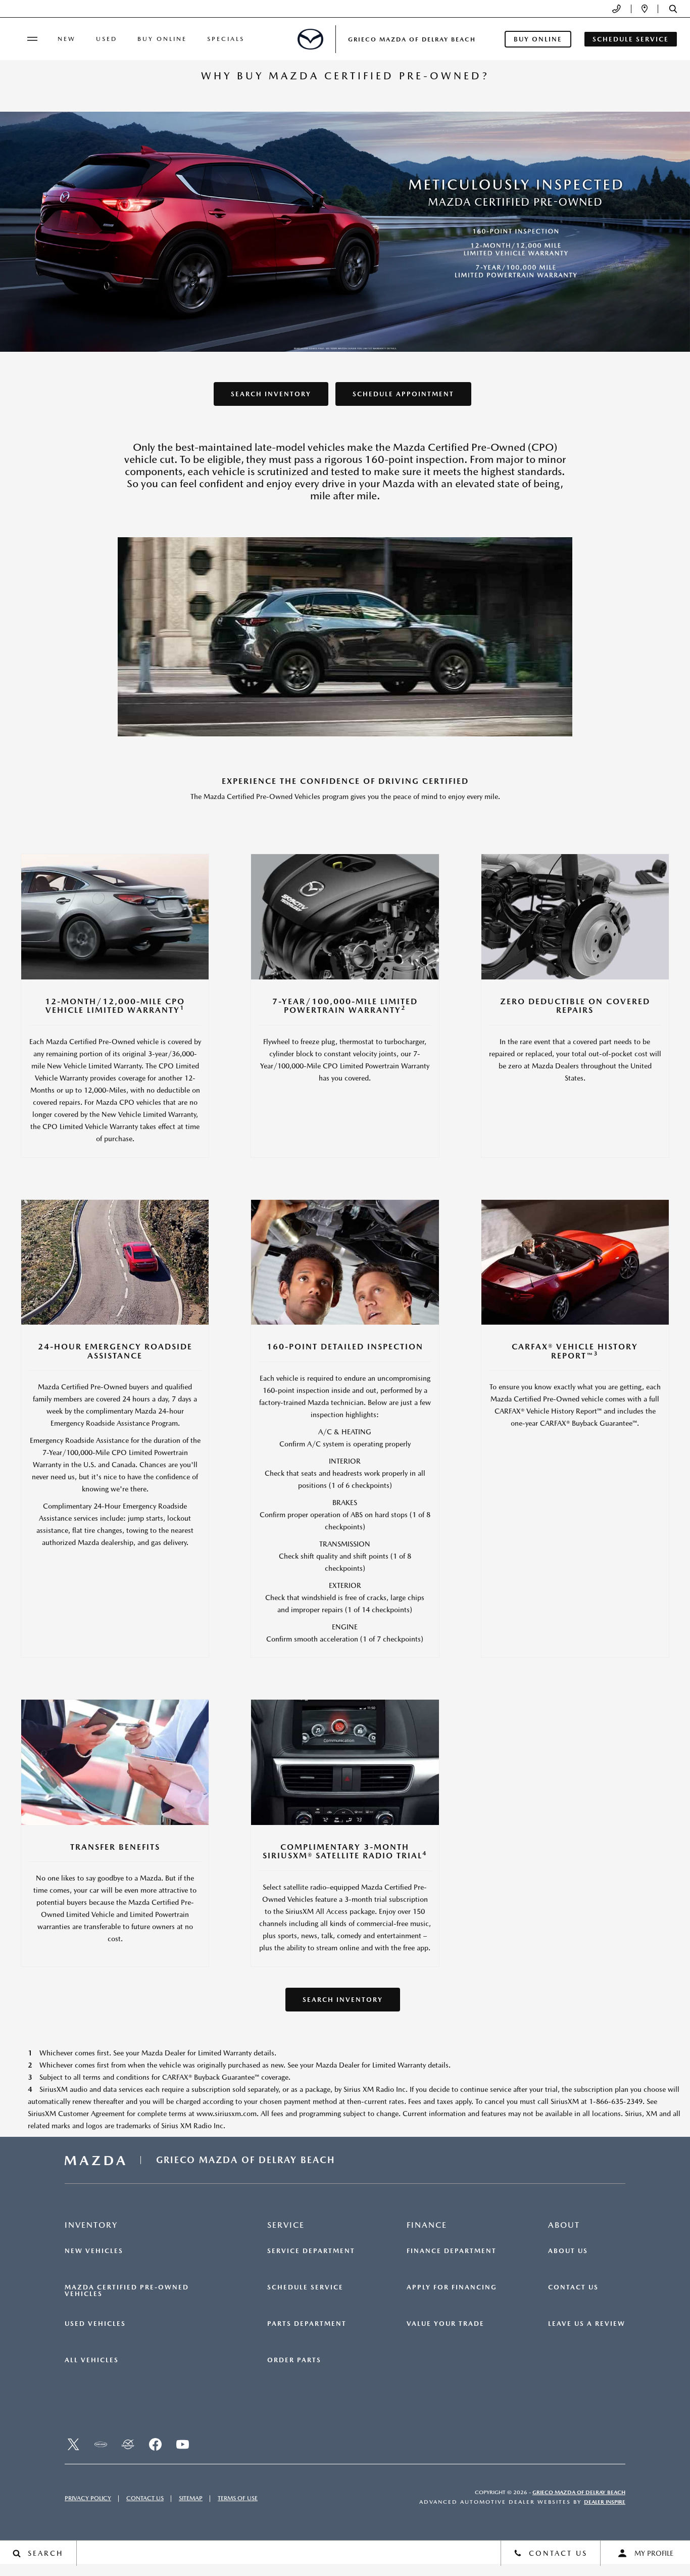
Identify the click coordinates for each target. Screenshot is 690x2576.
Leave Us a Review (587, 2324)
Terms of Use (238, 2498)
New (67, 39)
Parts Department (307, 2324)
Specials (226, 39)
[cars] (101, 2445)
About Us (568, 2251)
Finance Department (452, 2251)
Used (107, 39)
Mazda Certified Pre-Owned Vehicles (127, 2291)
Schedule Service (305, 2287)
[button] (673, 9)
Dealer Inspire (605, 2502)
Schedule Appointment (403, 394)
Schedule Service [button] (631, 39)
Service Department (311, 2251)
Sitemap (191, 2498)
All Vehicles (92, 2360)
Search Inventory (271, 394)
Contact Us (573, 2287)
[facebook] (155, 2445)
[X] (73, 2445)
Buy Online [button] (538, 39)
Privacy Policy (88, 2498)
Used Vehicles (95, 2324)
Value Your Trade (446, 2324)
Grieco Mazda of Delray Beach (579, 2492)
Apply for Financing (452, 2287)
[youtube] (182, 2445)
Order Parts (294, 2360)
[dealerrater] (128, 2445)
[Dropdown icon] (617, 9)
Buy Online (162, 39)
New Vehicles (94, 2251)
